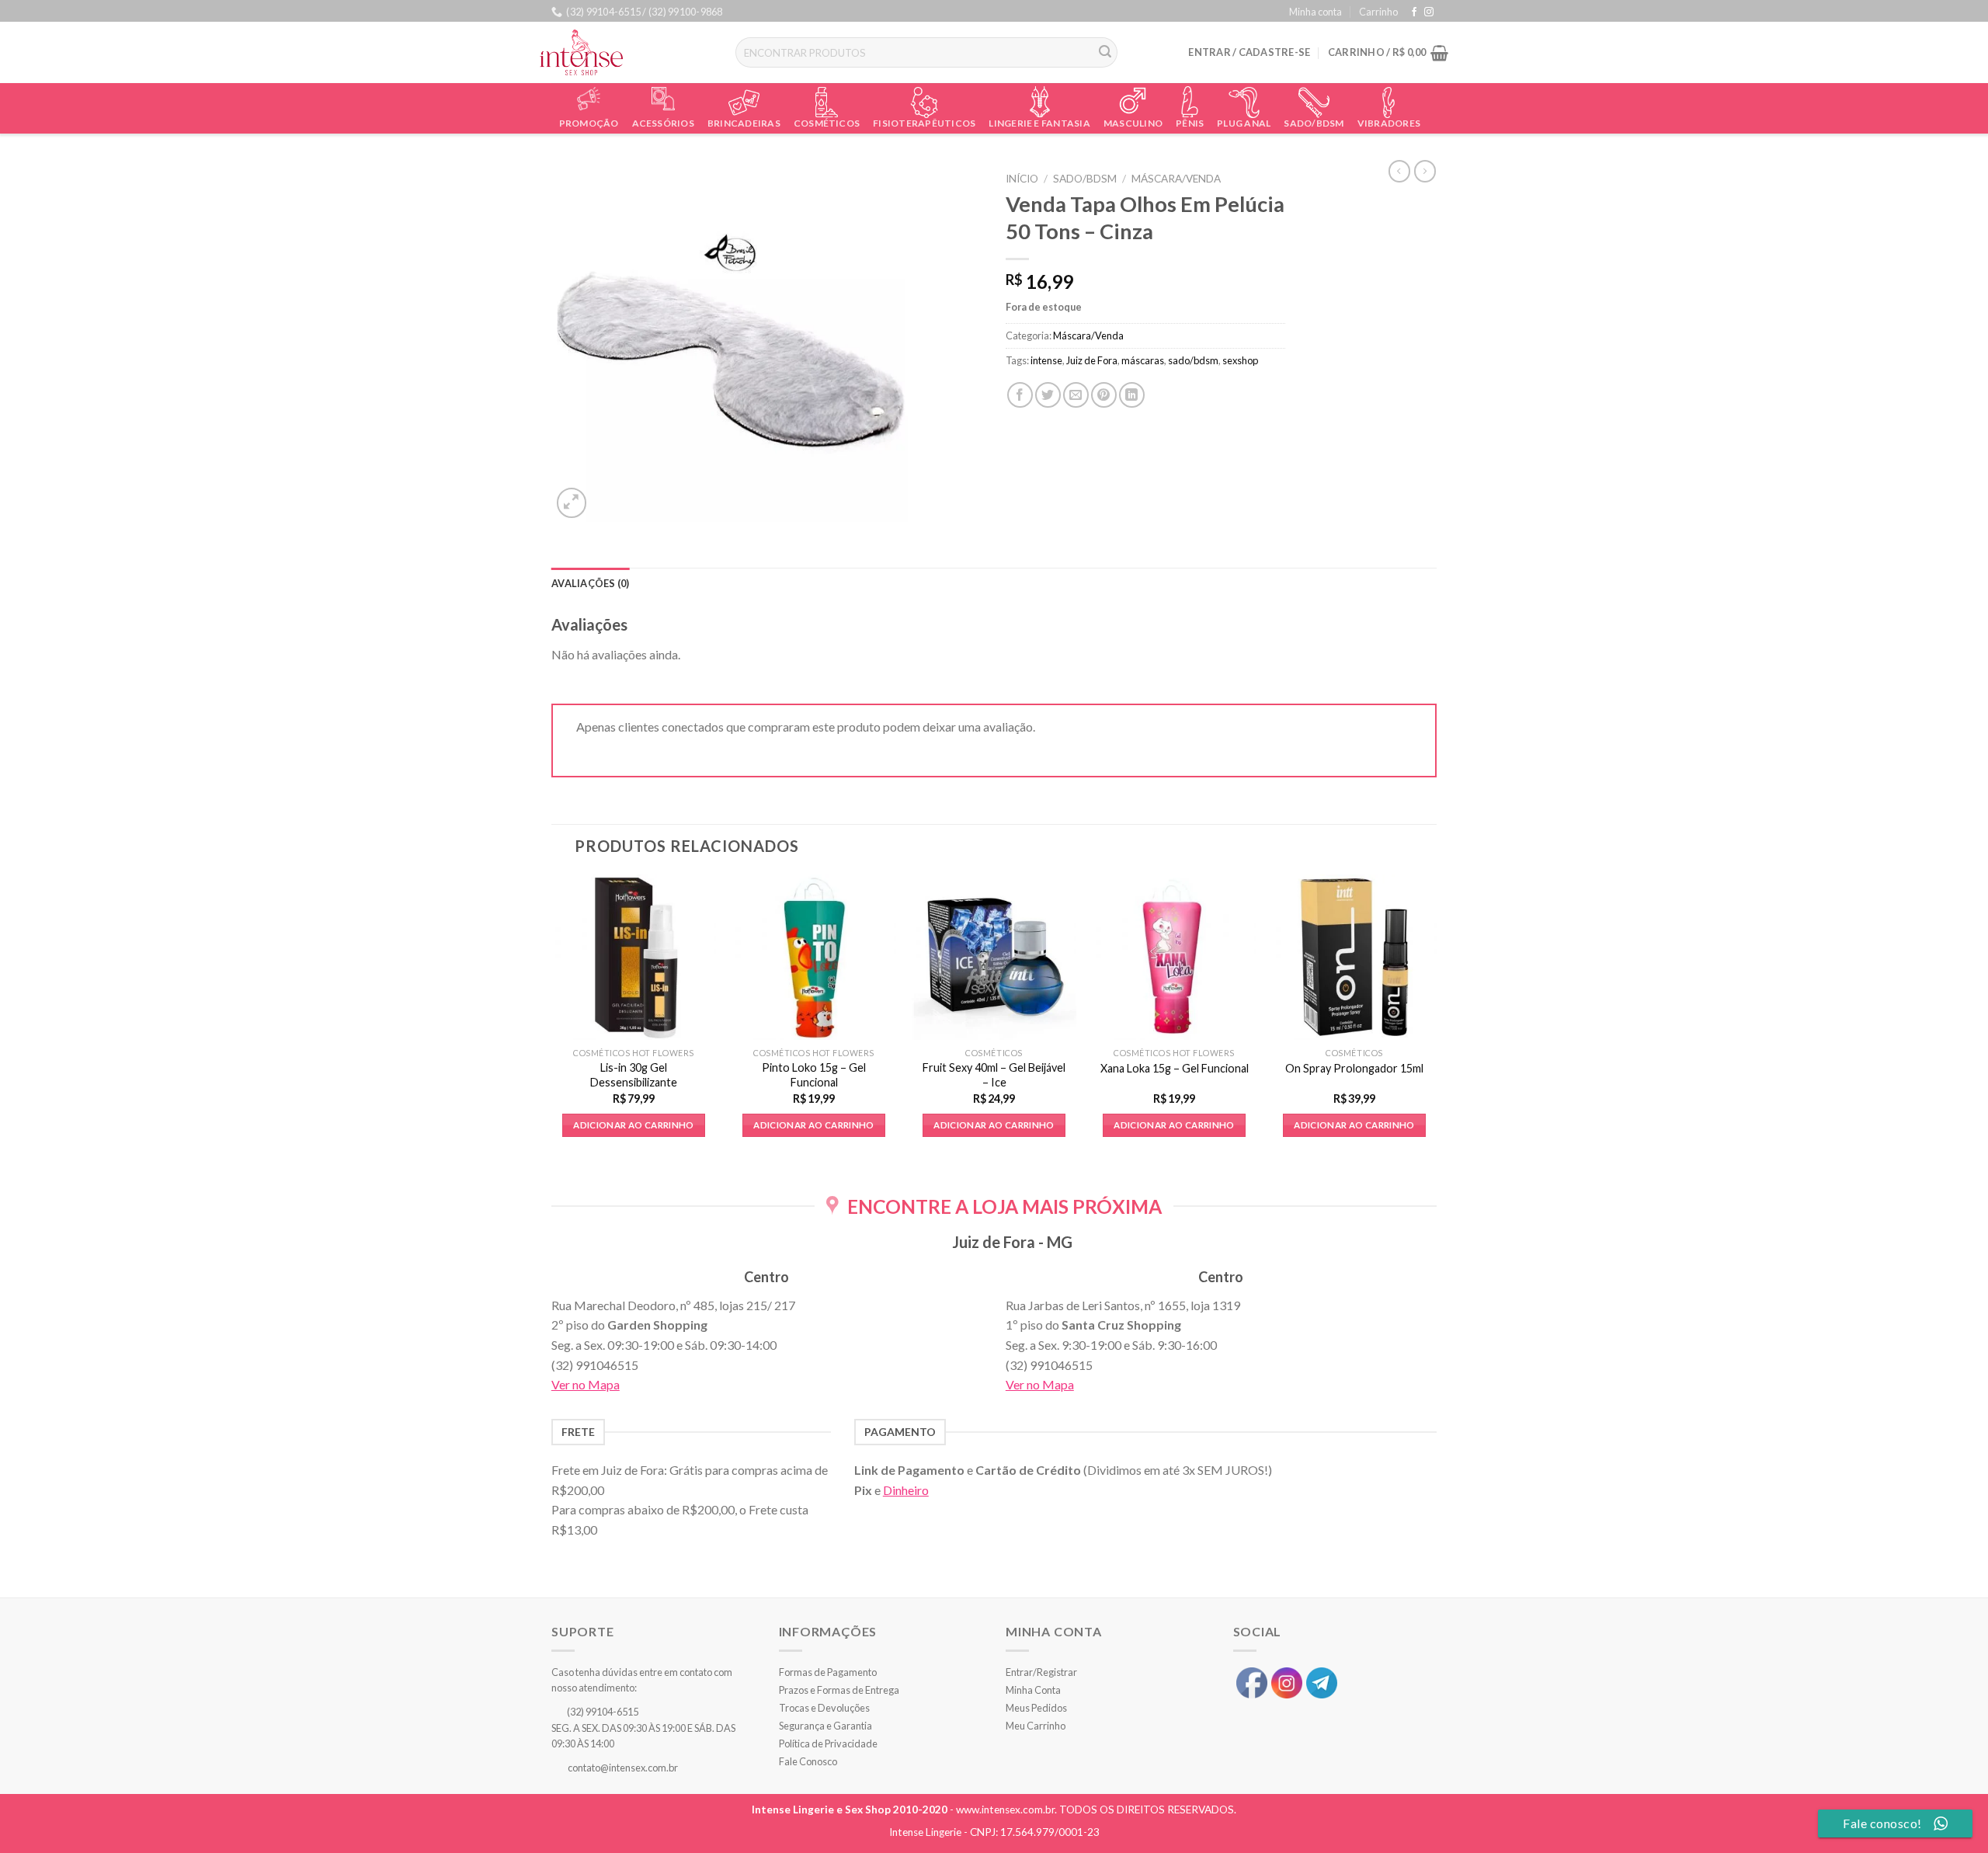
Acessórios (663, 123)
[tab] (591, 583)
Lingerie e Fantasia (1039, 123)
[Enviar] (1106, 53)
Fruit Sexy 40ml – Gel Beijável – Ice (994, 1075)
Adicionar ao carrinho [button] (633, 1125)
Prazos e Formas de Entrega (839, 1690)
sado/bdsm (1193, 360)
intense (1046, 360)
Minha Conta (1033, 1690)
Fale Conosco (808, 1761)
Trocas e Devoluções (824, 1708)
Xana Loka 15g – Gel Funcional (1175, 1068)
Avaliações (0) (591, 583)
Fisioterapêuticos (924, 123)
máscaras (1143, 360)
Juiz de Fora (1092, 360)
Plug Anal (1244, 123)
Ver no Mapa (586, 1384)
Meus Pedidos (1036, 1708)
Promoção (589, 123)
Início (1022, 179)
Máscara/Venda (1176, 179)
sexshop (1240, 360)
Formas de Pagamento (828, 1672)
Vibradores (1389, 123)
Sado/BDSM (1314, 123)
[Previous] (552, 1019)
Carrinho (1378, 12)
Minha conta (1315, 12)
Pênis (1190, 123)
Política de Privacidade (828, 1743)
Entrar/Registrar (1041, 1672)
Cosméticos (827, 123)
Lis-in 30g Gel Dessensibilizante (634, 1075)
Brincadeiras (744, 123)
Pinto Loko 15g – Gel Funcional (814, 1075)
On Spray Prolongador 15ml (1354, 1068)
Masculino (1133, 123)
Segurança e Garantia (825, 1726)
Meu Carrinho (1036, 1726)
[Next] (1436, 1019)
